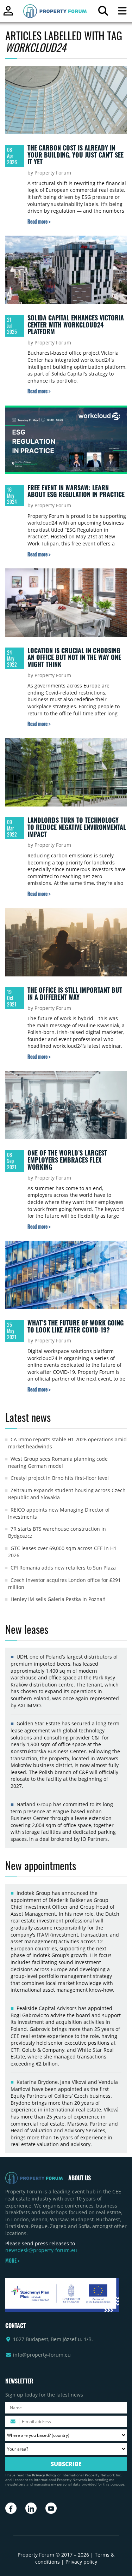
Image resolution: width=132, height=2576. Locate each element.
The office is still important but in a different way (75, 993)
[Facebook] (11, 2508)
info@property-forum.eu (42, 2355)
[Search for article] (103, 13)
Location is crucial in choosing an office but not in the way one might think (74, 657)
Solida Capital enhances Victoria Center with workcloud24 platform (76, 324)
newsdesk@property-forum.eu (41, 2250)
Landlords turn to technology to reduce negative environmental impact (77, 827)
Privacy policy (81, 2562)
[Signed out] (8, 14)
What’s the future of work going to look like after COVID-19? (76, 1326)
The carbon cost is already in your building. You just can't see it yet (76, 155)
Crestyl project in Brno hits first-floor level (60, 1478)
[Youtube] (51, 2508)
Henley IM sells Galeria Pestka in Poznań (58, 1599)
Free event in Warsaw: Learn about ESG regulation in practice (76, 491)
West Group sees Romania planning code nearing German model (58, 1462)
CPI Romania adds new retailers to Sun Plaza (63, 1568)
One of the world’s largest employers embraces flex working (67, 1160)
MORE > (12, 2261)
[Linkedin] (31, 2508)
